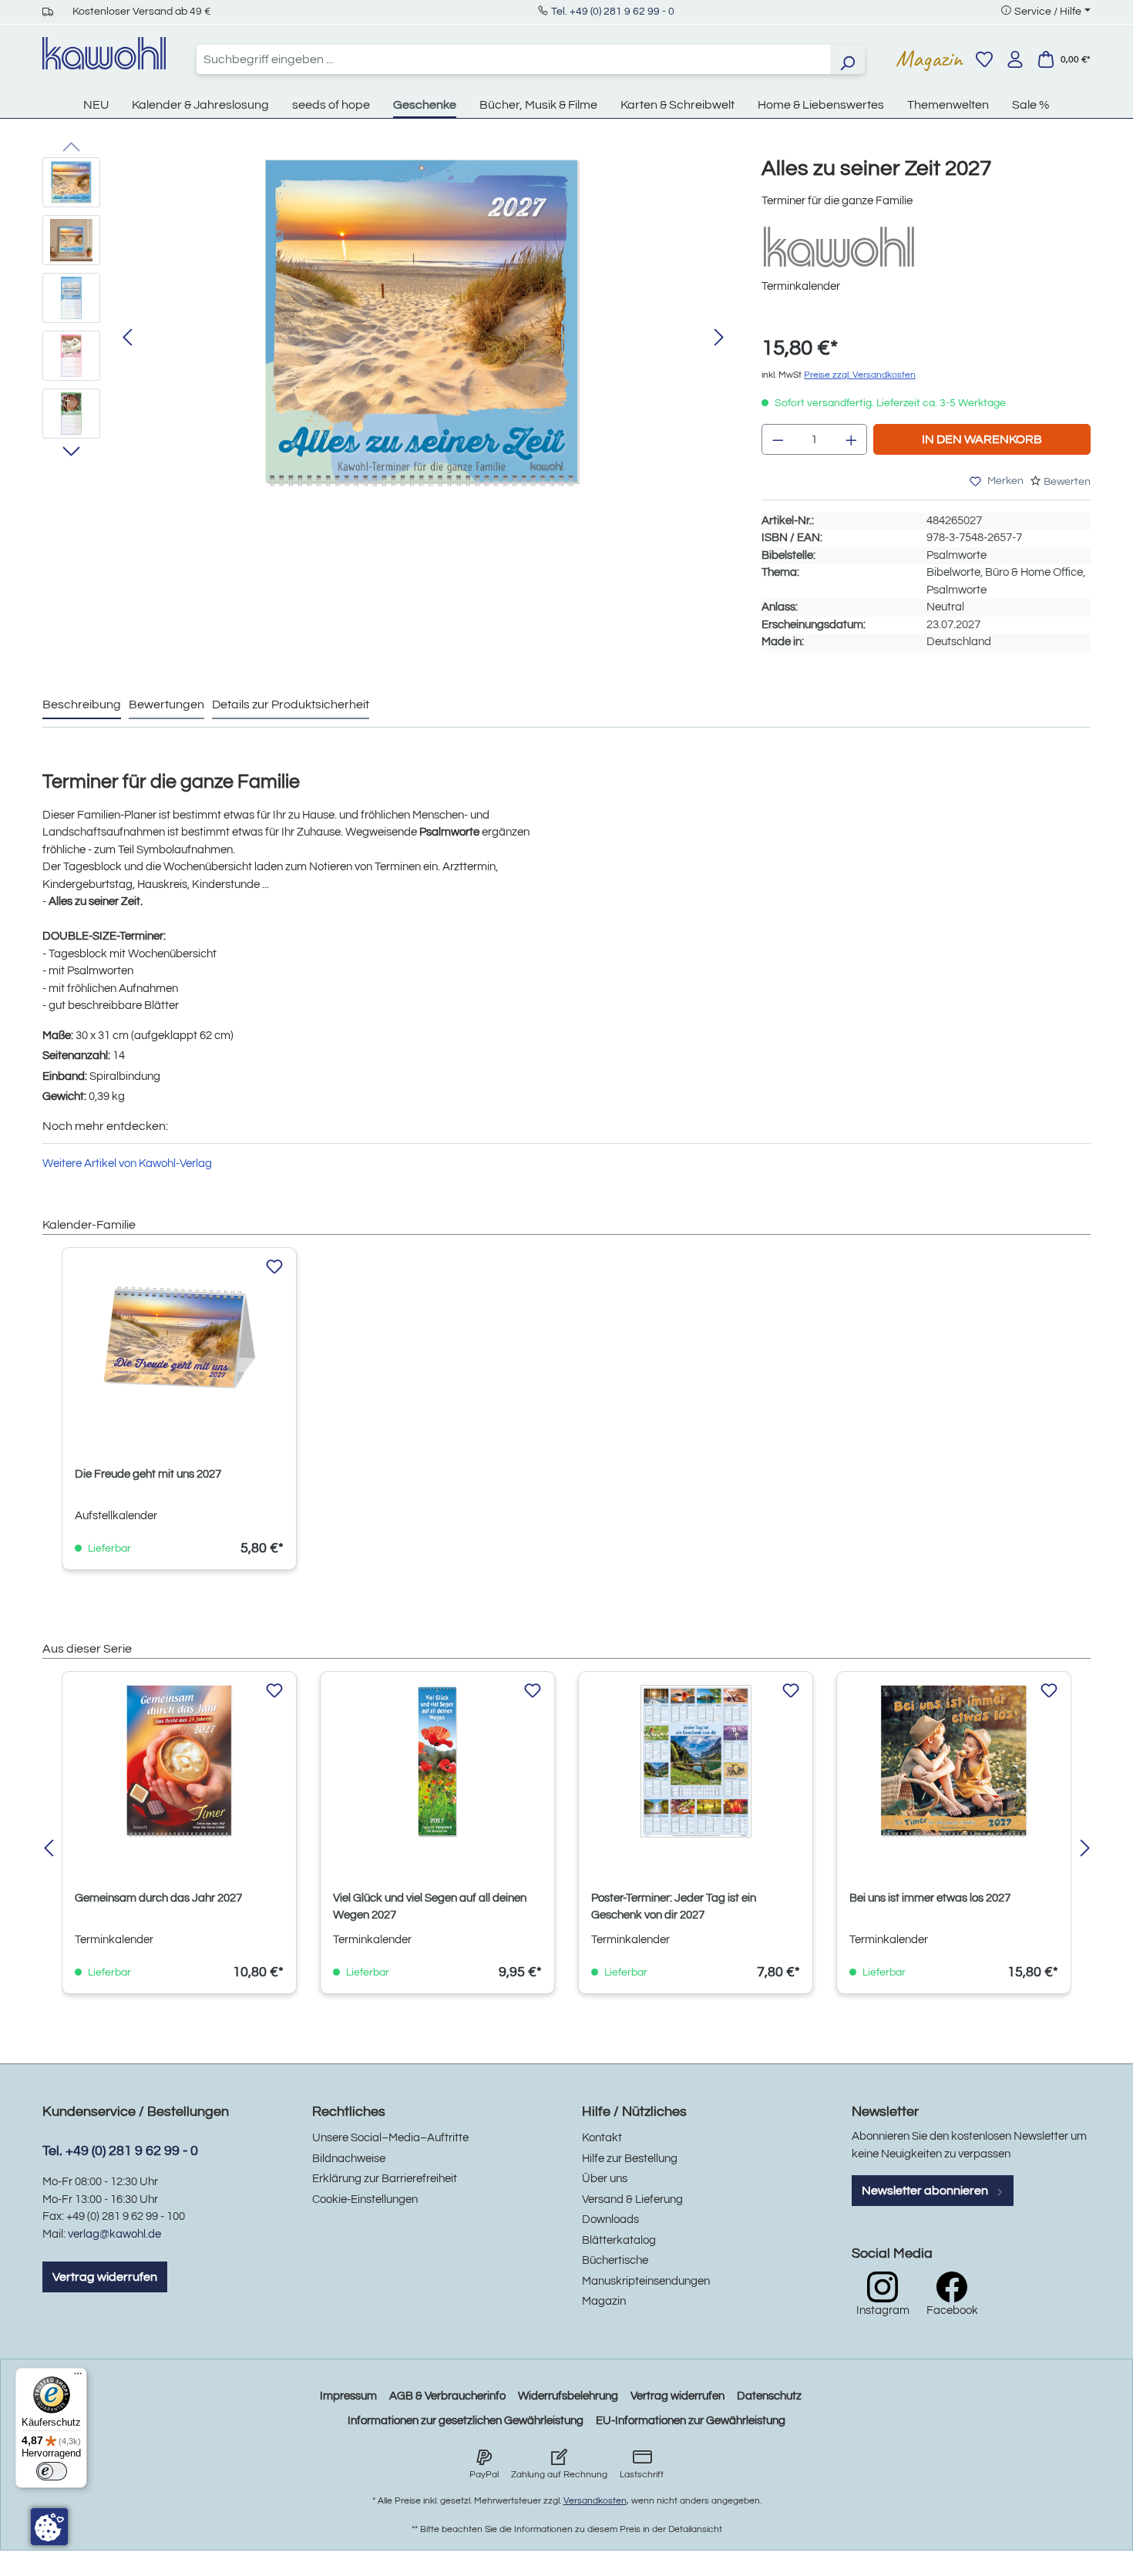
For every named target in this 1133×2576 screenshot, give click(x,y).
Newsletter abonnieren (926, 2191)
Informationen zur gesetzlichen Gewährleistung (466, 2421)
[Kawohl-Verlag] (839, 246)
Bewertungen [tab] (166, 705)
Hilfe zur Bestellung (630, 2159)
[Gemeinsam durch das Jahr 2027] (179, 1761)
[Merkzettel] (984, 59)
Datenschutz (769, 2396)
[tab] (82, 705)
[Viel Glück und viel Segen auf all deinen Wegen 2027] (437, 1761)
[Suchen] (847, 59)
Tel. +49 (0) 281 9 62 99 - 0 (613, 12)
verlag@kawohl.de (114, 2234)
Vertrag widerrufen (105, 2277)
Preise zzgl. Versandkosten (860, 375)
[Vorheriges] (127, 338)
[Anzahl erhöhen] (852, 439)
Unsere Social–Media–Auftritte (390, 2138)
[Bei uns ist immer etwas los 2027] (954, 1761)
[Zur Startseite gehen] (104, 53)
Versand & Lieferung (632, 2199)
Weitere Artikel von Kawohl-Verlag (127, 1164)
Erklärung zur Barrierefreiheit (385, 2179)
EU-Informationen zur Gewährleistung (691, 2421)
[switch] (52, 2471)
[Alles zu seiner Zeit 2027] (423, 323)
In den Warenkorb (982, 439)
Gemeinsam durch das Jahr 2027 (158, 1898)
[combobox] (513, 59)
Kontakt (602, 2138)
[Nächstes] (719, 338)
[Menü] (78, 2377)
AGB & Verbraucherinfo (447, 2396)
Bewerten (1067, 482)
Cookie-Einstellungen (365, 2199)
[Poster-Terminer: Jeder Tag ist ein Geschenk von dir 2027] (696, 1761)
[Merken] (274, 1267)
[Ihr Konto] (1015, 59)
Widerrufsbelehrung (568, 2396)
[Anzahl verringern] (778, 439)
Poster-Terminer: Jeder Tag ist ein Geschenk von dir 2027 (674, 1907)
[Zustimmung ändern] (49, 2527)
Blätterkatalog (619, 2240)
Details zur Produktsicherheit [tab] (291, 705)
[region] (387, 338)
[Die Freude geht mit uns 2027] (179, 1337)
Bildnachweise (349, 2159)
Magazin (929, 59)
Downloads (610, 2220)
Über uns (605, 2179)
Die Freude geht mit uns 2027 (148, 1474)
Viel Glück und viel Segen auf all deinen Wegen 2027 (430, 1907)
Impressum (348, 2396)
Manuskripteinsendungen (646, 2281)
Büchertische (615, 2260)
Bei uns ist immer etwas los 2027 (930, 1898)
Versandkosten (595, 2501)
